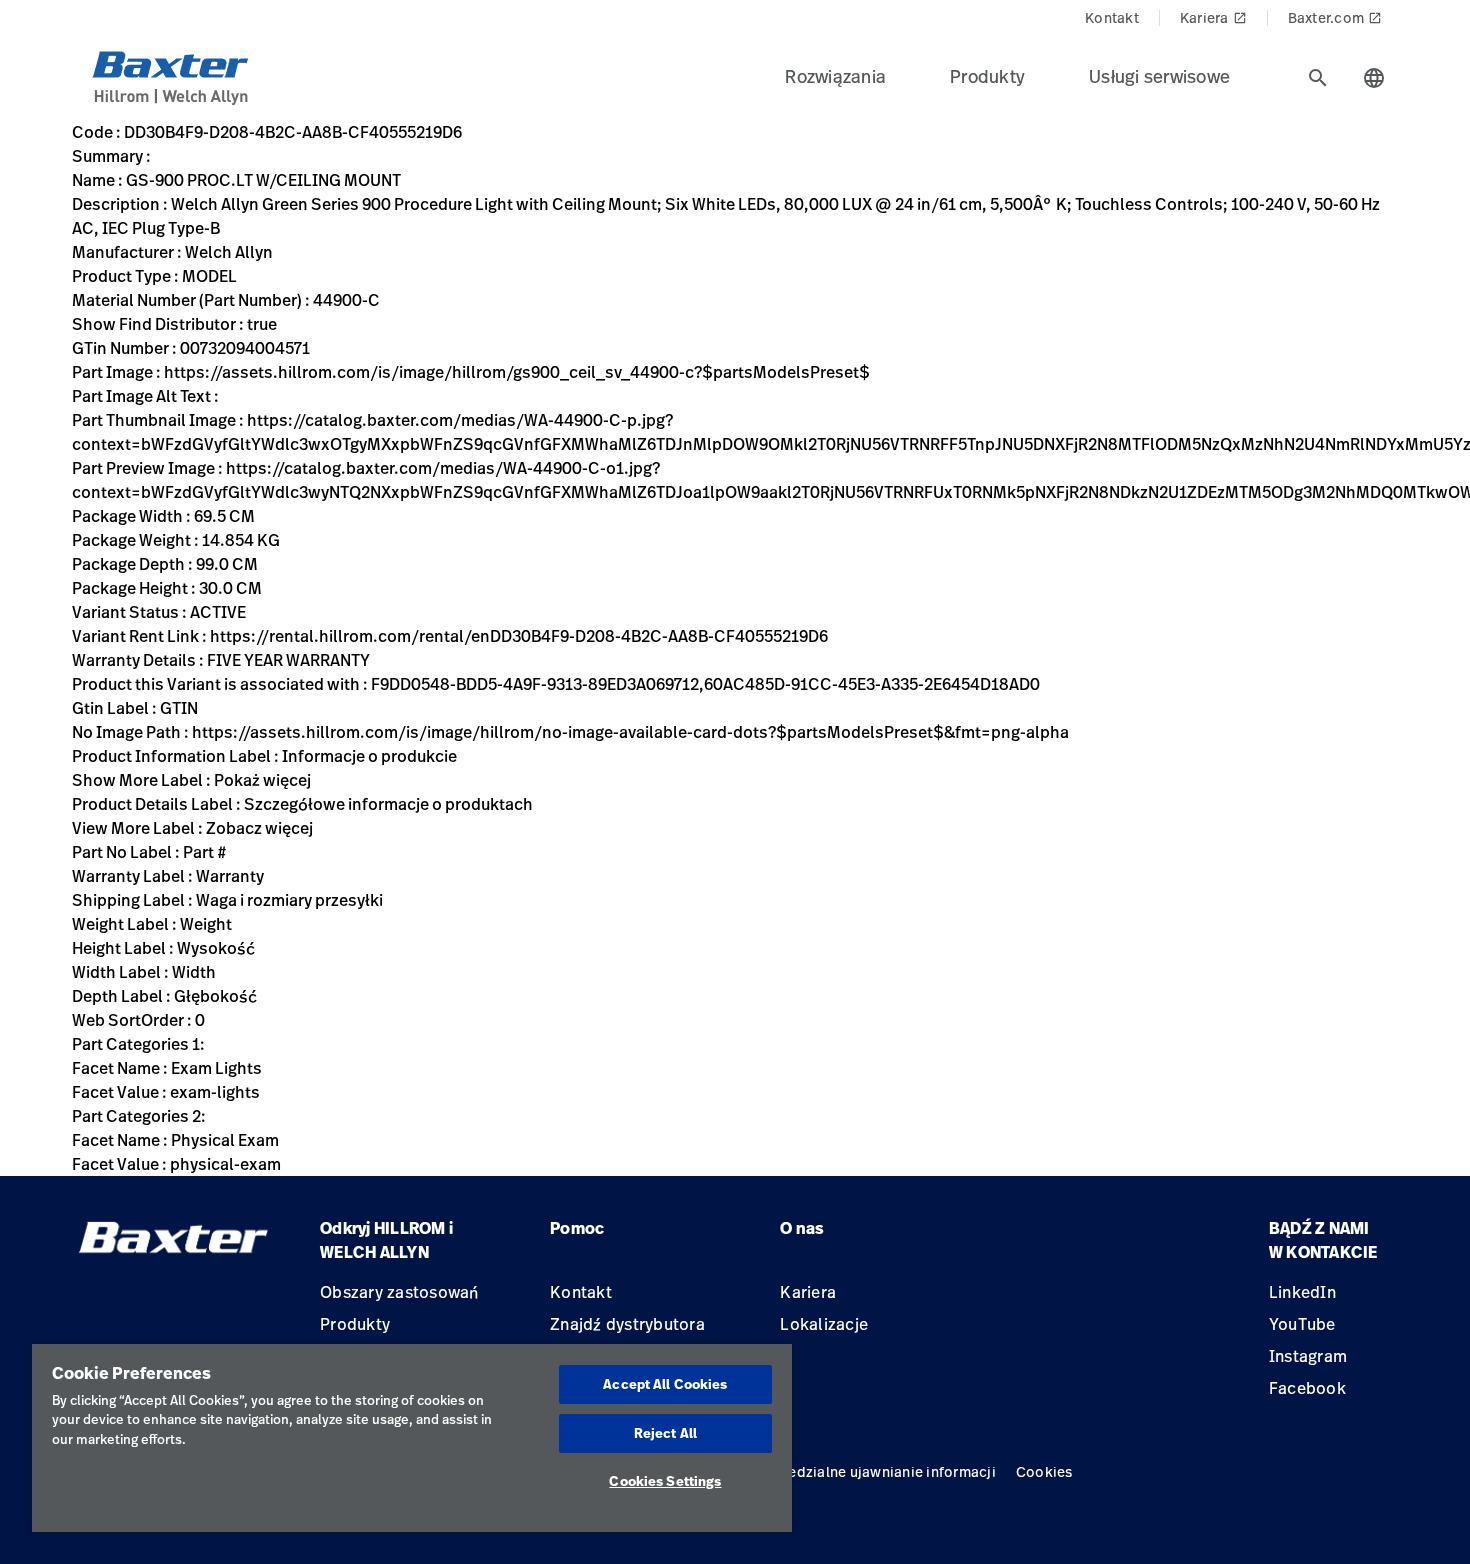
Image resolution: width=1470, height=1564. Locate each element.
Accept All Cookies (665, 1384)
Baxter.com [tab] (1335, 17)
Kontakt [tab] (1112, 17)
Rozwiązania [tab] (835, 76)
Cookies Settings (665, 1481)
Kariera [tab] (1213, 17)
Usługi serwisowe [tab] (1159, 76)
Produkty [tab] (987, 76)
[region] (412, 1438)
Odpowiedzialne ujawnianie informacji (865, 1471)
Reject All (665, 1433)
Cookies (1044, 1471)
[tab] (1318, 78)
